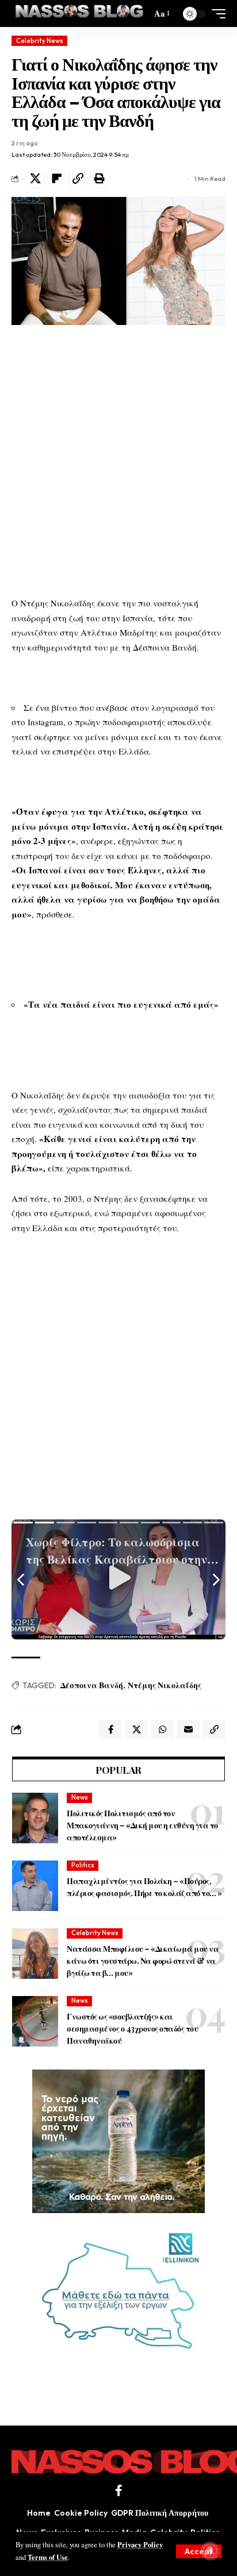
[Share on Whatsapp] (162, 1730)
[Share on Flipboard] (56, 179)
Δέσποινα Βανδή (92, 1685)
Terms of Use (48, 2557)
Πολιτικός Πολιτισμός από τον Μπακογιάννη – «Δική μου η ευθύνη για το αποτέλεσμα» (142, 1825)
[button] (199, 2551)
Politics (83, 1865)
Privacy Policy (140, 2544)
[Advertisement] (118, 461)
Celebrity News (40, 41)
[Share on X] (35, 179)
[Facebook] (119, 2490)
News (80, 1797)
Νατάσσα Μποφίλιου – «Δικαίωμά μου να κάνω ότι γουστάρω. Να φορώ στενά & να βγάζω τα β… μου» (143, 1961)
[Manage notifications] (210, 2551)
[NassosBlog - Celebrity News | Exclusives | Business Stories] (80, 13)
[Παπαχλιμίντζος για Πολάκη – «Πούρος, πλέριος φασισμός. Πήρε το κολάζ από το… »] (35, 1886)
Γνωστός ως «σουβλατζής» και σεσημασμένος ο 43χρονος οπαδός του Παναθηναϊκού (132, 2028)
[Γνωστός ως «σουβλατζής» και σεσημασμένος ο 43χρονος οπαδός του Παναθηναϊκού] (35, 2021)
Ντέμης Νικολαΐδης (165, 1685)
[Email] (188, 1730)
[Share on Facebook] (110, 1730)
